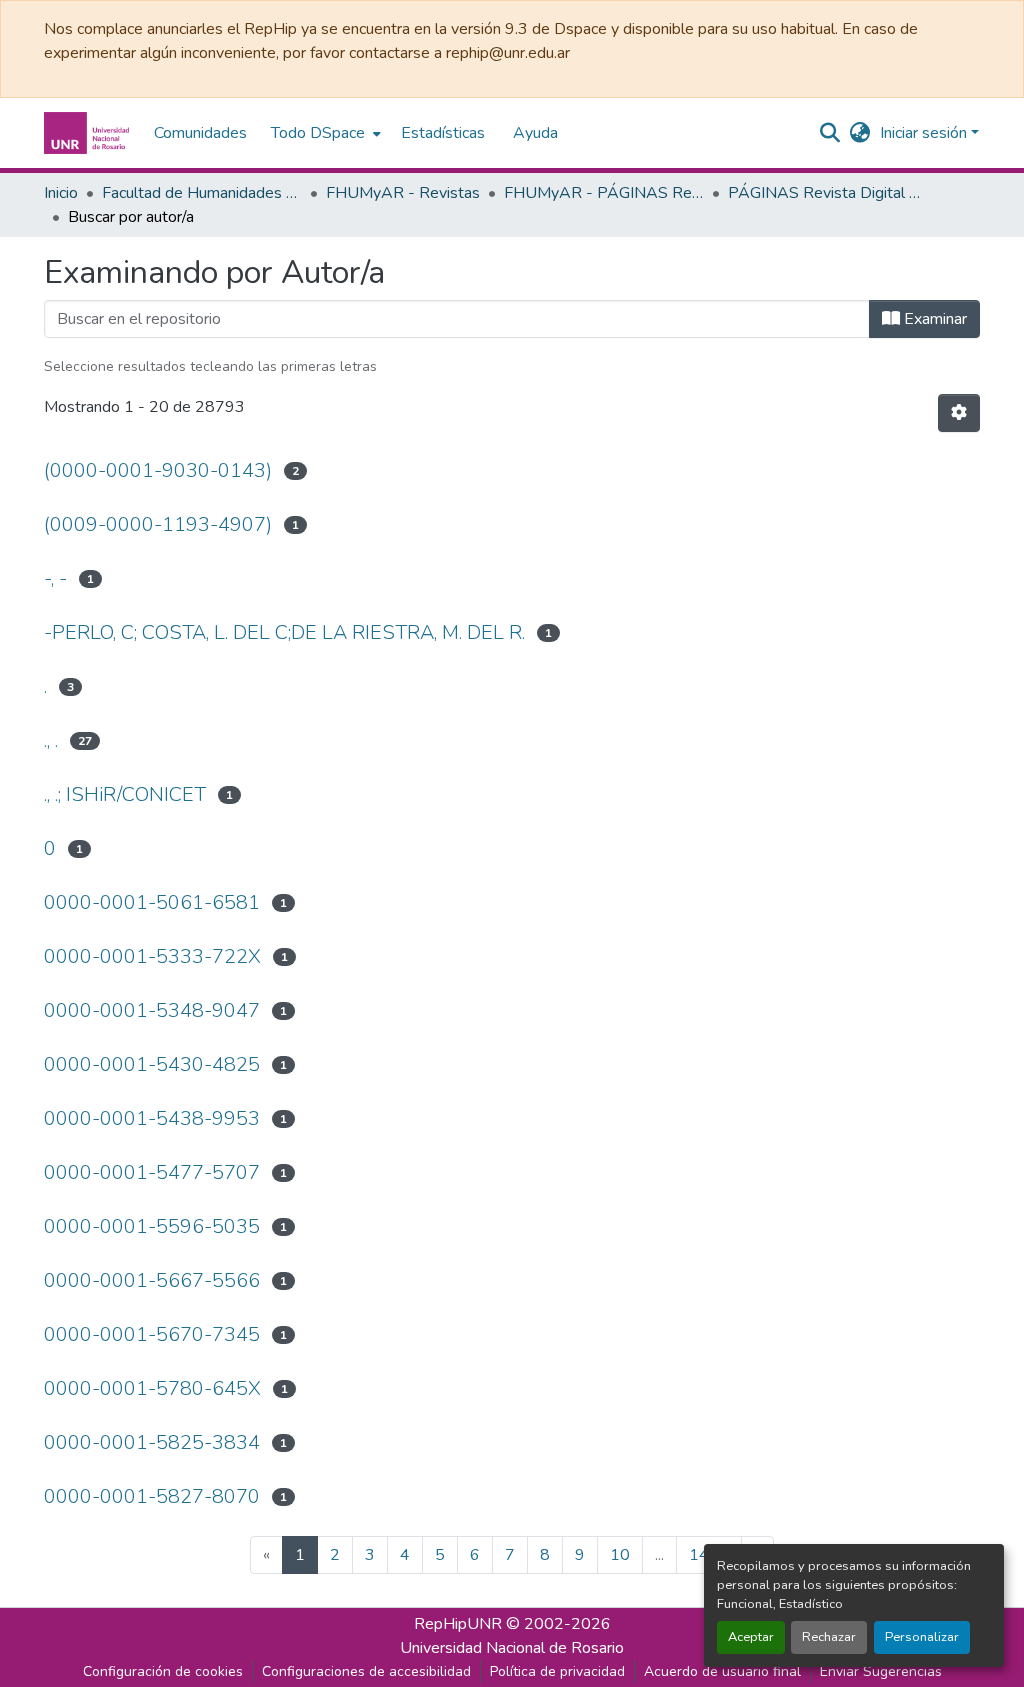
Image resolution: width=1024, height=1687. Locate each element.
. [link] (45, 686)
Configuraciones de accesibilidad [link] (366, 1671)
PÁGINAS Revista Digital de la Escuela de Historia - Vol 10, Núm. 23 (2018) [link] (828, 193)
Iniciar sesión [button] (925, 133)
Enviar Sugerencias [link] (881, 1671)
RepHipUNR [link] (458, 1624)
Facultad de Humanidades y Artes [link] (202, 193)
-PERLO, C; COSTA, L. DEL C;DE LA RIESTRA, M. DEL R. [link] (284, 632)
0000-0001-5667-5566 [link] (152, 1280)
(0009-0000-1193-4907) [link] (158, 524)
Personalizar (922, 1637)
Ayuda (535, 133)
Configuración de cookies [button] (163, 1671)
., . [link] (51, 740)
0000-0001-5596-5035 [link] (152, 1226)
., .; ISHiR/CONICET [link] (125, 794)
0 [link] (50, 848)
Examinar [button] (933, 319)
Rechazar (829, 1637)
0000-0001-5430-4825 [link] (152, 1064)
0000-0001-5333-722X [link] (152, 956)
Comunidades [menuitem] (200, 133)
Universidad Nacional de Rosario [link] (512, 1648)
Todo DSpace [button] (318, 133)
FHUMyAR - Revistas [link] (403, 193)
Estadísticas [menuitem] (443, 133)
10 (620, 1555)
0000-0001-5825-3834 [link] (152, 1442)
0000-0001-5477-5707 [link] (152, 1172)
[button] (89, 133)
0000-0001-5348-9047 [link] (152, 1010)
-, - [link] (55, 578)
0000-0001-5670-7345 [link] (152, 1334)
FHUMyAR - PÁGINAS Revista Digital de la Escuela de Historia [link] (604, 193)
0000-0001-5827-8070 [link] (152, 1496)
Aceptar (751, 1637)
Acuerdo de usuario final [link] (722, 1671)
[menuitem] (324, 133)
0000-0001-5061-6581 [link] (152, 902)
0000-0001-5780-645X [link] (152, 1388)
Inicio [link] (61, 193)
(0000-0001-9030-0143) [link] (158, 470)
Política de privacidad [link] (557, 1671)
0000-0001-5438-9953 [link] (152, 1118)
